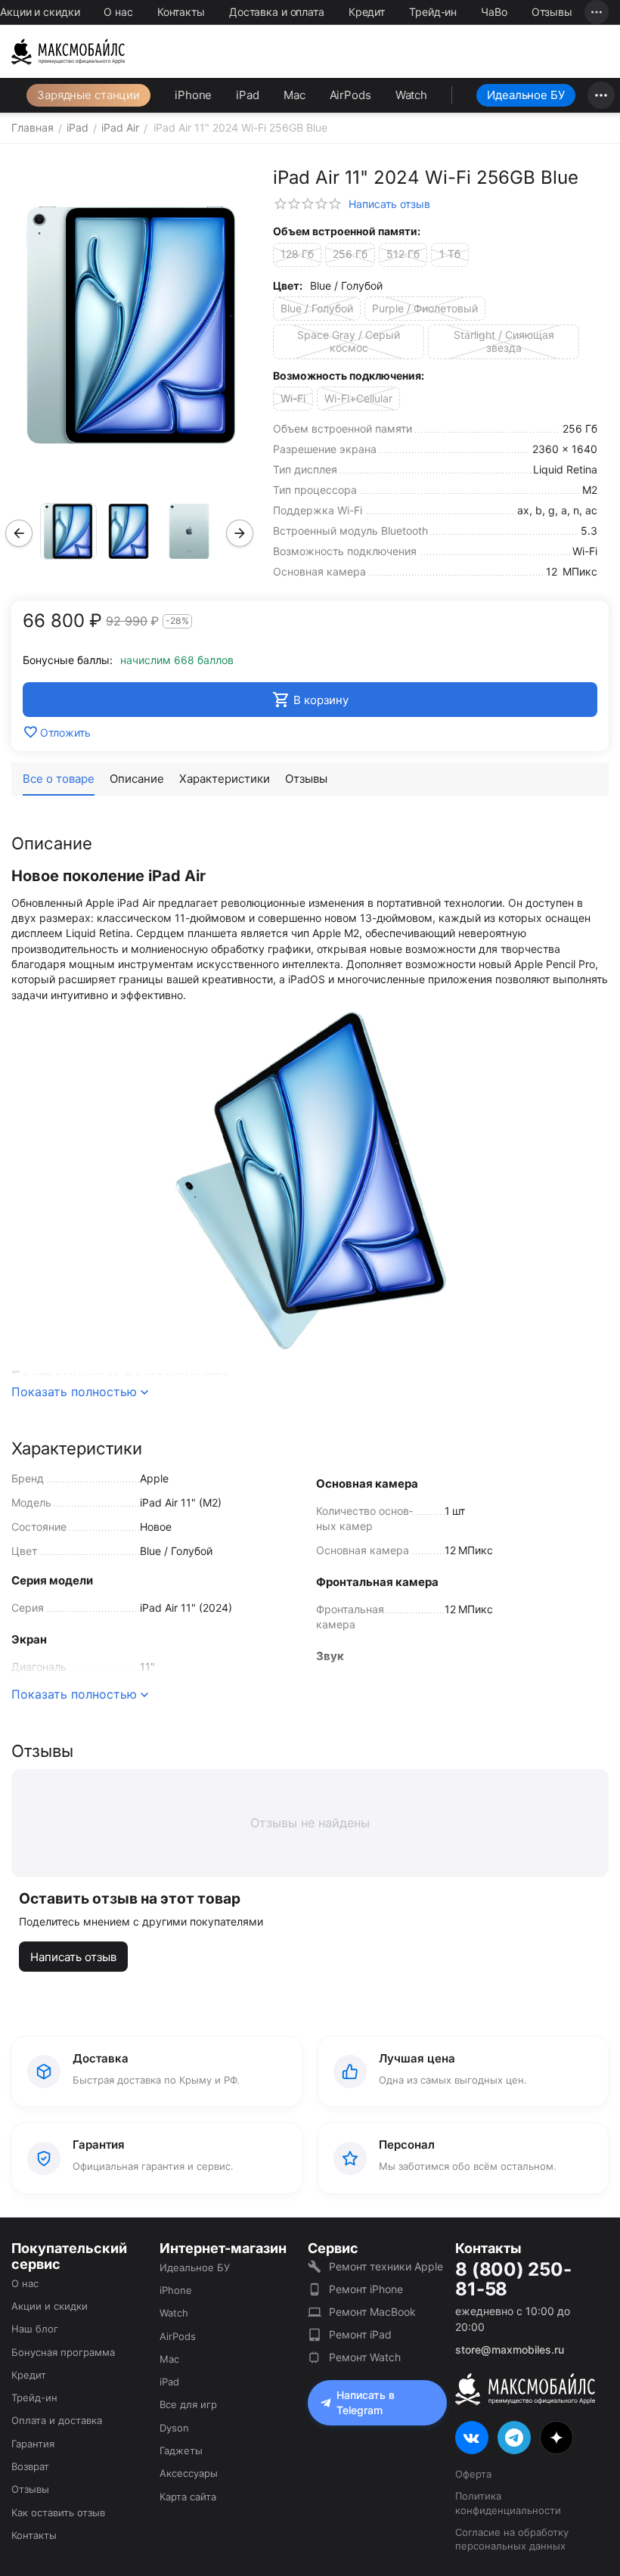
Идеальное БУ (526, 95)
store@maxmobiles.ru (510, 2349)
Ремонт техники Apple (386, 2266)
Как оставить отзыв (58, 2512)
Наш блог (35, 2329)
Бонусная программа (63, 2352)
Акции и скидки (40, 12)
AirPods (350, 95)
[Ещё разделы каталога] (601, 95)
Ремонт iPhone (366, 2289)
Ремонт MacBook (372, 2312)
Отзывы (552, 12)
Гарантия (33, 2444)
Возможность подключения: (349, 376)
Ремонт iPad (360, 2334)
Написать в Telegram (366, 2402)
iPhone (193, 95)
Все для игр (188, 2404)
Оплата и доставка (57, 2420)
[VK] (472, 2438)
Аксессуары (189, 2473)
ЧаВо (494, 12)
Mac (294, 95)
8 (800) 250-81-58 (513, 2280)
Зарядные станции (88, 95)
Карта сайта (188, 2497)
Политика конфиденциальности (508, 2503)
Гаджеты (181, 2450)
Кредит (367, 12)
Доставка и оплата (277, 12)
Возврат (30, 2466)
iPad (248, 95)
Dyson (174, 2428)
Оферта (473, 2474)
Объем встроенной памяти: (347, 231)
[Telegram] (514, 2438)
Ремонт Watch (365, 2357)
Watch (411, 95)
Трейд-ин (433, 12)
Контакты (181, 12)
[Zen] (556, 2438)
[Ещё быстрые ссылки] (597, 12)
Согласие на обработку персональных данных (512, 2539)
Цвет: (288, 286)
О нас (118, 12)
